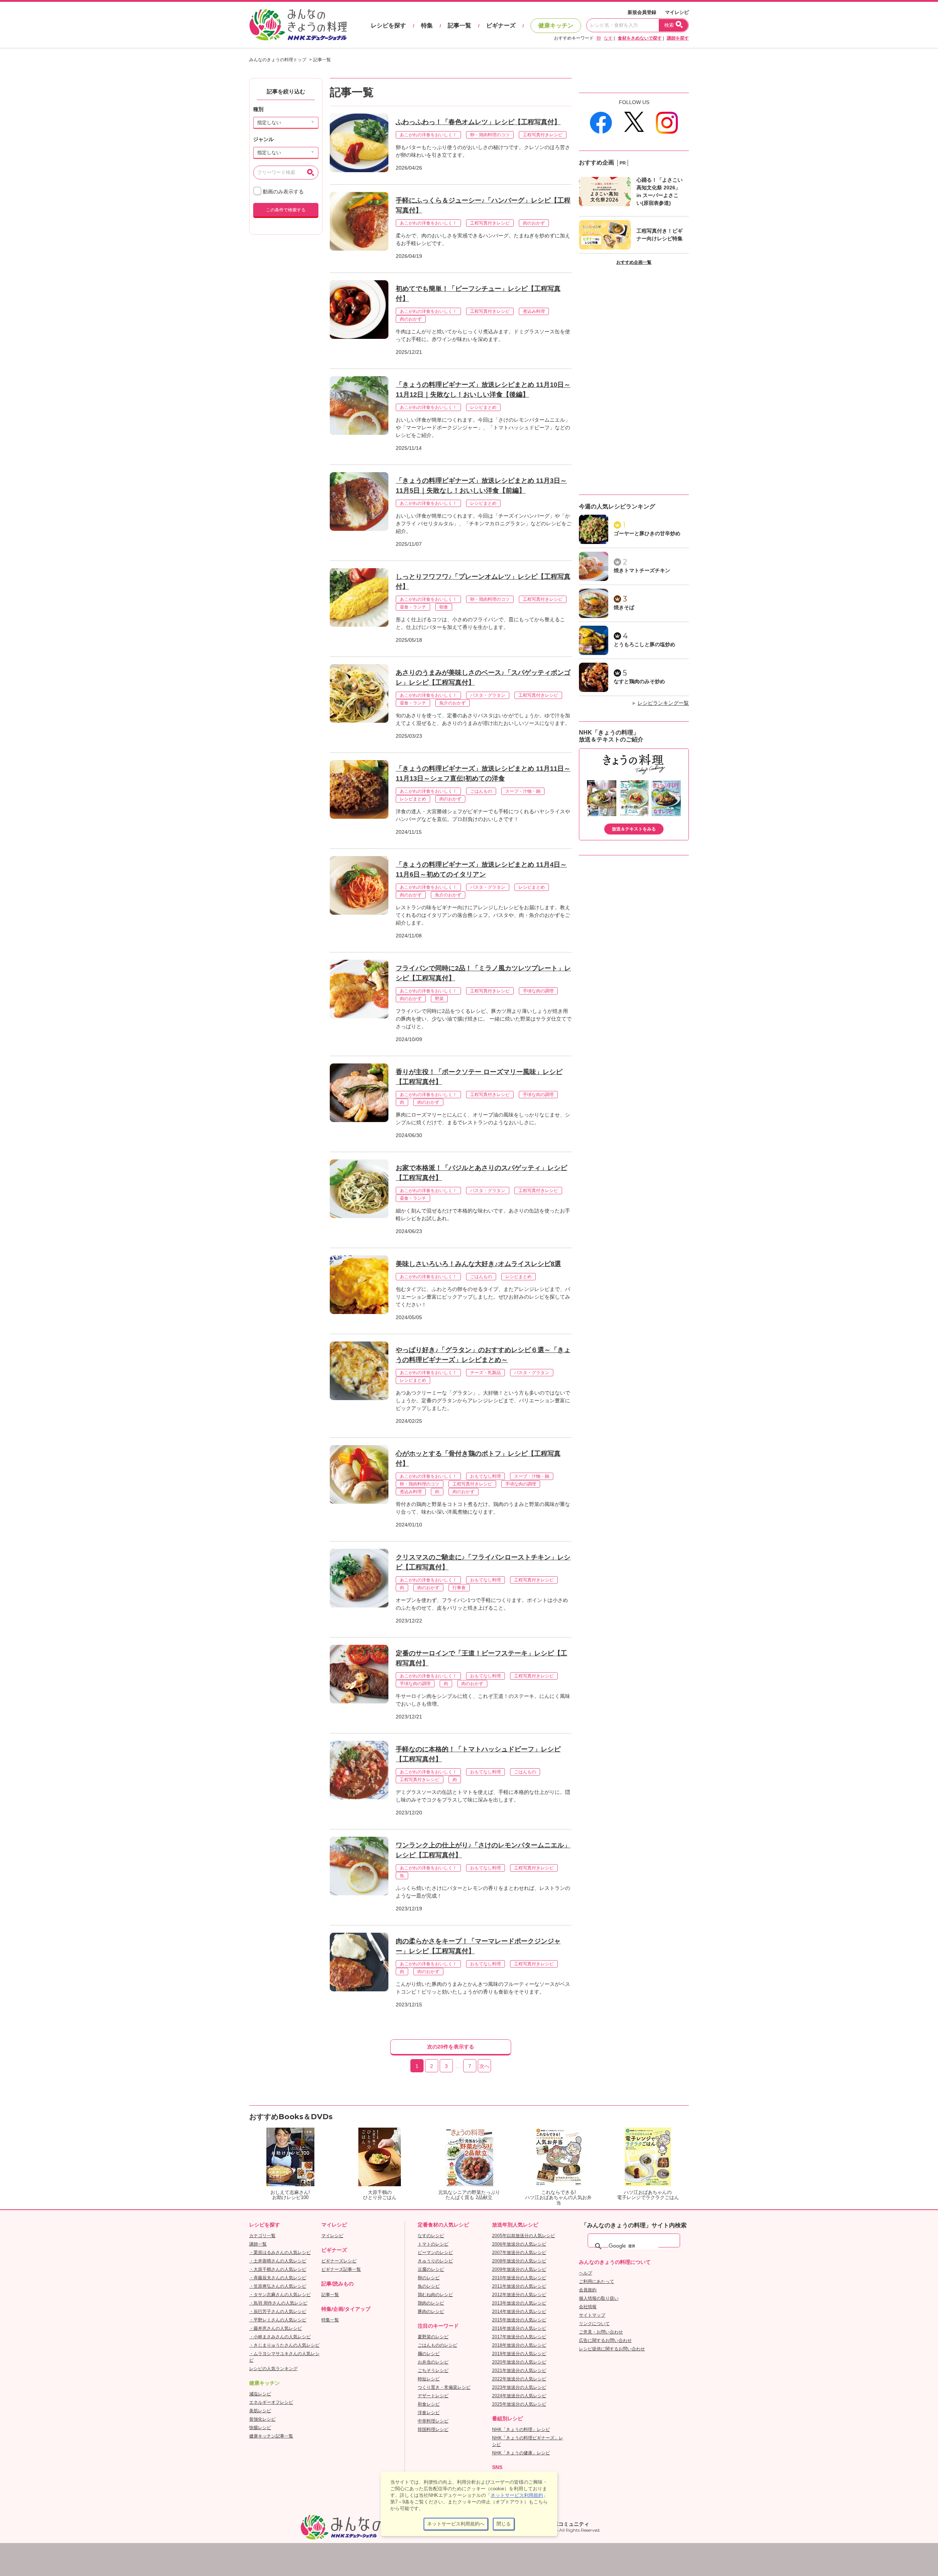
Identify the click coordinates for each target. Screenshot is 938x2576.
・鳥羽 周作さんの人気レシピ (278, 2303)
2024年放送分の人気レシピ (519, 2396)
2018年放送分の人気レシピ (519, 2345)
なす (608, 38)
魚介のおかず (453, 703)
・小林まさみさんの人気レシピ (280, 2337)
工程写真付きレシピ (543, 135)
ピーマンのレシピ (435, 2253)
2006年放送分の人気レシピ (519, 2244)
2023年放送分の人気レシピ (519, 2387)
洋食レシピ (429, 2413)
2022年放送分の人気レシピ (519, 2379)
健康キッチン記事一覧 (271, 2436)
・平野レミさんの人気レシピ (278, 2320)
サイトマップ (592, 2315)
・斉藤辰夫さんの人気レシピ (278, 2278)
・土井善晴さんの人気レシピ (278, 2261)
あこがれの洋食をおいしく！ (428, 135)
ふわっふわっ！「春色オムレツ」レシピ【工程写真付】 (478, 122)
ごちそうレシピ (433, 2370)
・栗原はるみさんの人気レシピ (280, 2253)
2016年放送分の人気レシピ (519, 2328)
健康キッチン (556, 25)
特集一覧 (330, 2320)
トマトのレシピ (433, 2244)
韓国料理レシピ (433, 2429)
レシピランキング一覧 (663, 703)
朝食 (444, 607)
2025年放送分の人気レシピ (519, 2404)
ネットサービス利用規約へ (456, 2524)
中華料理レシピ (433, 2421)
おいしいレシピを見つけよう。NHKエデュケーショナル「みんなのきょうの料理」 (299, 25)
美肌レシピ (260, 2411)
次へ (484, 2066)
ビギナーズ (501, 25)
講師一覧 (258, 2244)
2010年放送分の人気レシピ (519, 2278)
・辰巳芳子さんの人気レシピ (278, 2312)
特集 (427, 25)
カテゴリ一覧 (262, 2236)
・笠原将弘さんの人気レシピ (278, 2286)
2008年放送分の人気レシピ (519, 2261)
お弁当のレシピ (433, 2362)
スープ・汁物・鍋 (523, 791)
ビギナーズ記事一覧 (341, 2269)
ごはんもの (481, 791)
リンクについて (594, 2324)
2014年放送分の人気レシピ (519, 2312)
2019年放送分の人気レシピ (519, 2354)
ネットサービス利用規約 (517, 2495)
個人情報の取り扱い (599, 2298)
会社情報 (588, 2307)
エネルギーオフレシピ (271, 2402)
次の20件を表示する (451, 2047)
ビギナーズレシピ (339, 2261)
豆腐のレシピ (431, 2269)
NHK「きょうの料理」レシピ (521, 2429)
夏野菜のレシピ (433, 2337)
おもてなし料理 (485, 1476)
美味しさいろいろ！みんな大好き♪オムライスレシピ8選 (478, 1264)
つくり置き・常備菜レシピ (444, 2387)
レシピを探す (388, 25)
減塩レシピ (260, 2394)
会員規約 (588, 2290)
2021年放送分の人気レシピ (519, 2370)
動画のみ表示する (282, 192)
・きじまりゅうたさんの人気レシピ (284, 2345)
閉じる (504, 2524)
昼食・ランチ (413, 607)
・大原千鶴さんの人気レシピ (278, 2269)
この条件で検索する (286, 210)
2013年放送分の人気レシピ (519, 2303)
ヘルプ (586, 2273)
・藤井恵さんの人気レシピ (276, 2328)
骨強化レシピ (262, 2419)
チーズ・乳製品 (485, 1373)
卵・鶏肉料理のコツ (490, 135)
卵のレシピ (429, 2278)
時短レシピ (429, 2379)
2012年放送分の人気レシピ (519, 2295)
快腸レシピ (260, 2428)
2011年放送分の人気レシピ (519, 2286)
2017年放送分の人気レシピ (519, 2337)
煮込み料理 (534, 311)
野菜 (439, 999)
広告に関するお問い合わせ (605, 2340)
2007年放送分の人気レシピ (519, 2253)
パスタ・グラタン (488, 695)
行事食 (459, 1588)
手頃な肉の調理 (538, 991)
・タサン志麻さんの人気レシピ (280, 2295)
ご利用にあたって (597, 2281)
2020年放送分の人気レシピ (519, 2362)
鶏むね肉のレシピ (435, 2295)
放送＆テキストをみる (634, 829)
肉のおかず (534, 223)
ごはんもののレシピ (437, 2345)
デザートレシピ (433, 2396)
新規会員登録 (642, 12)
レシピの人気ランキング (273, 2369)
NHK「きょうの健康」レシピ (521, 2453)
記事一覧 (459, 25)
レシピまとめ (483, 407)
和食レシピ (429, 2404)
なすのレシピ (431, 2236)
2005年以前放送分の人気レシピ (524, 2236)
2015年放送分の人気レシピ (519, 2320)
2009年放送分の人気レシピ (519, 2269)
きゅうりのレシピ (435, 2261)
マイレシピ (677, 12)
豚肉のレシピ (431, 2312)
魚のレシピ (429, 2286)
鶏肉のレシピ (431, 2303)
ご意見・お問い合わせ (601, 2332)
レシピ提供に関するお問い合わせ (612, 2349)
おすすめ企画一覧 (634, 262)
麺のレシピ (429, 2354)
